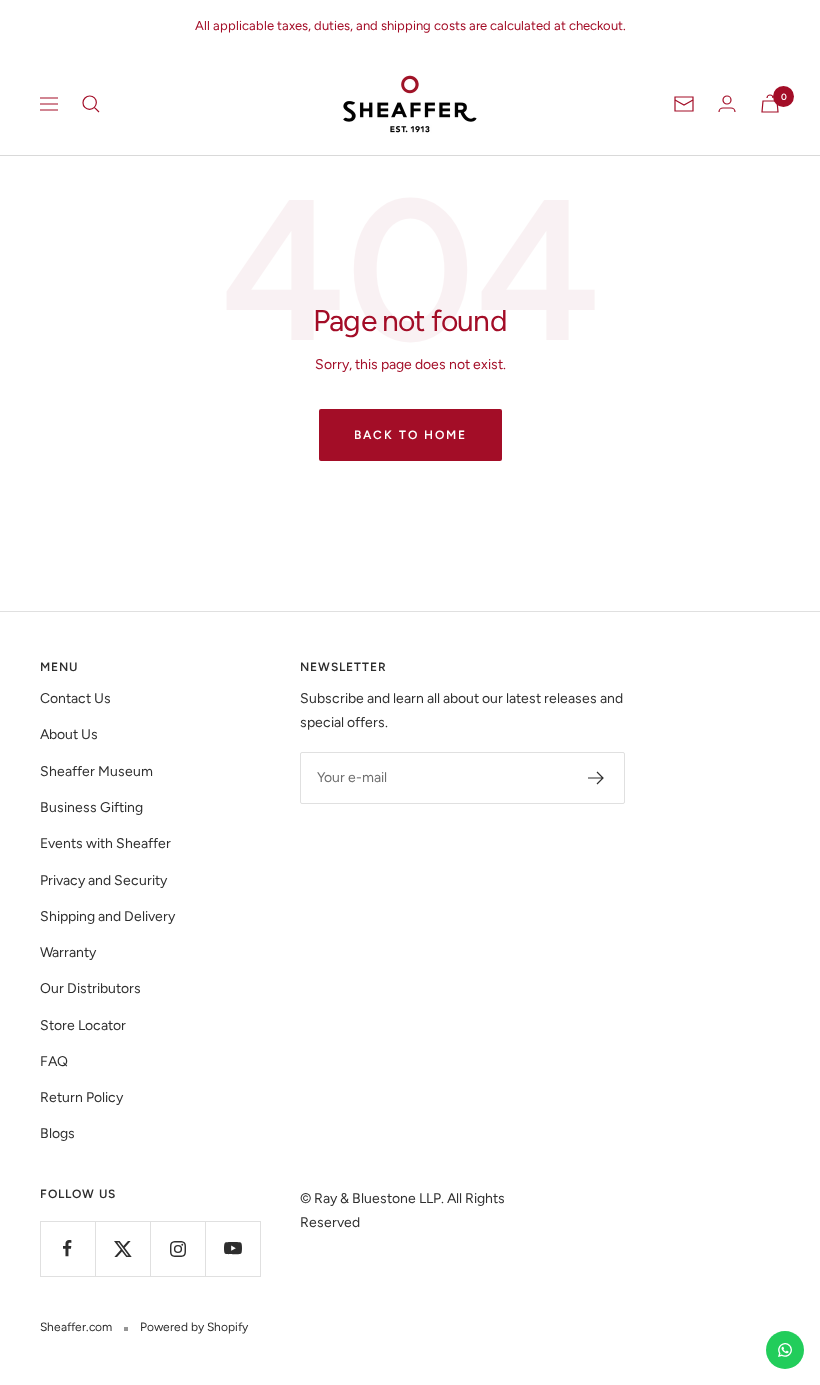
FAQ (54, 1061)
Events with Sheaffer (105, 843)
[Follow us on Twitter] (122, 1248)
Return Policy (81, 1097)
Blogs (57, 1133)
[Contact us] (785, 1350)
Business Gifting (91, 807)
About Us (69, 734)
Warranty (68, 952)
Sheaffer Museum (96, 771)
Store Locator (83, 1025)
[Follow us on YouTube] (232, 1248)
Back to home (410, 435)
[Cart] (770, 103)
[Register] (596, 778)
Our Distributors (90, 988)
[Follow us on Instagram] (177, 1248)
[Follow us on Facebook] (67, 1248)
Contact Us (75, 698)
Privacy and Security (103, 880)
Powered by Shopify (194, 1327)
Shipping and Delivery (107, 916)
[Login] (727, 103)
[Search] (91, 104)
